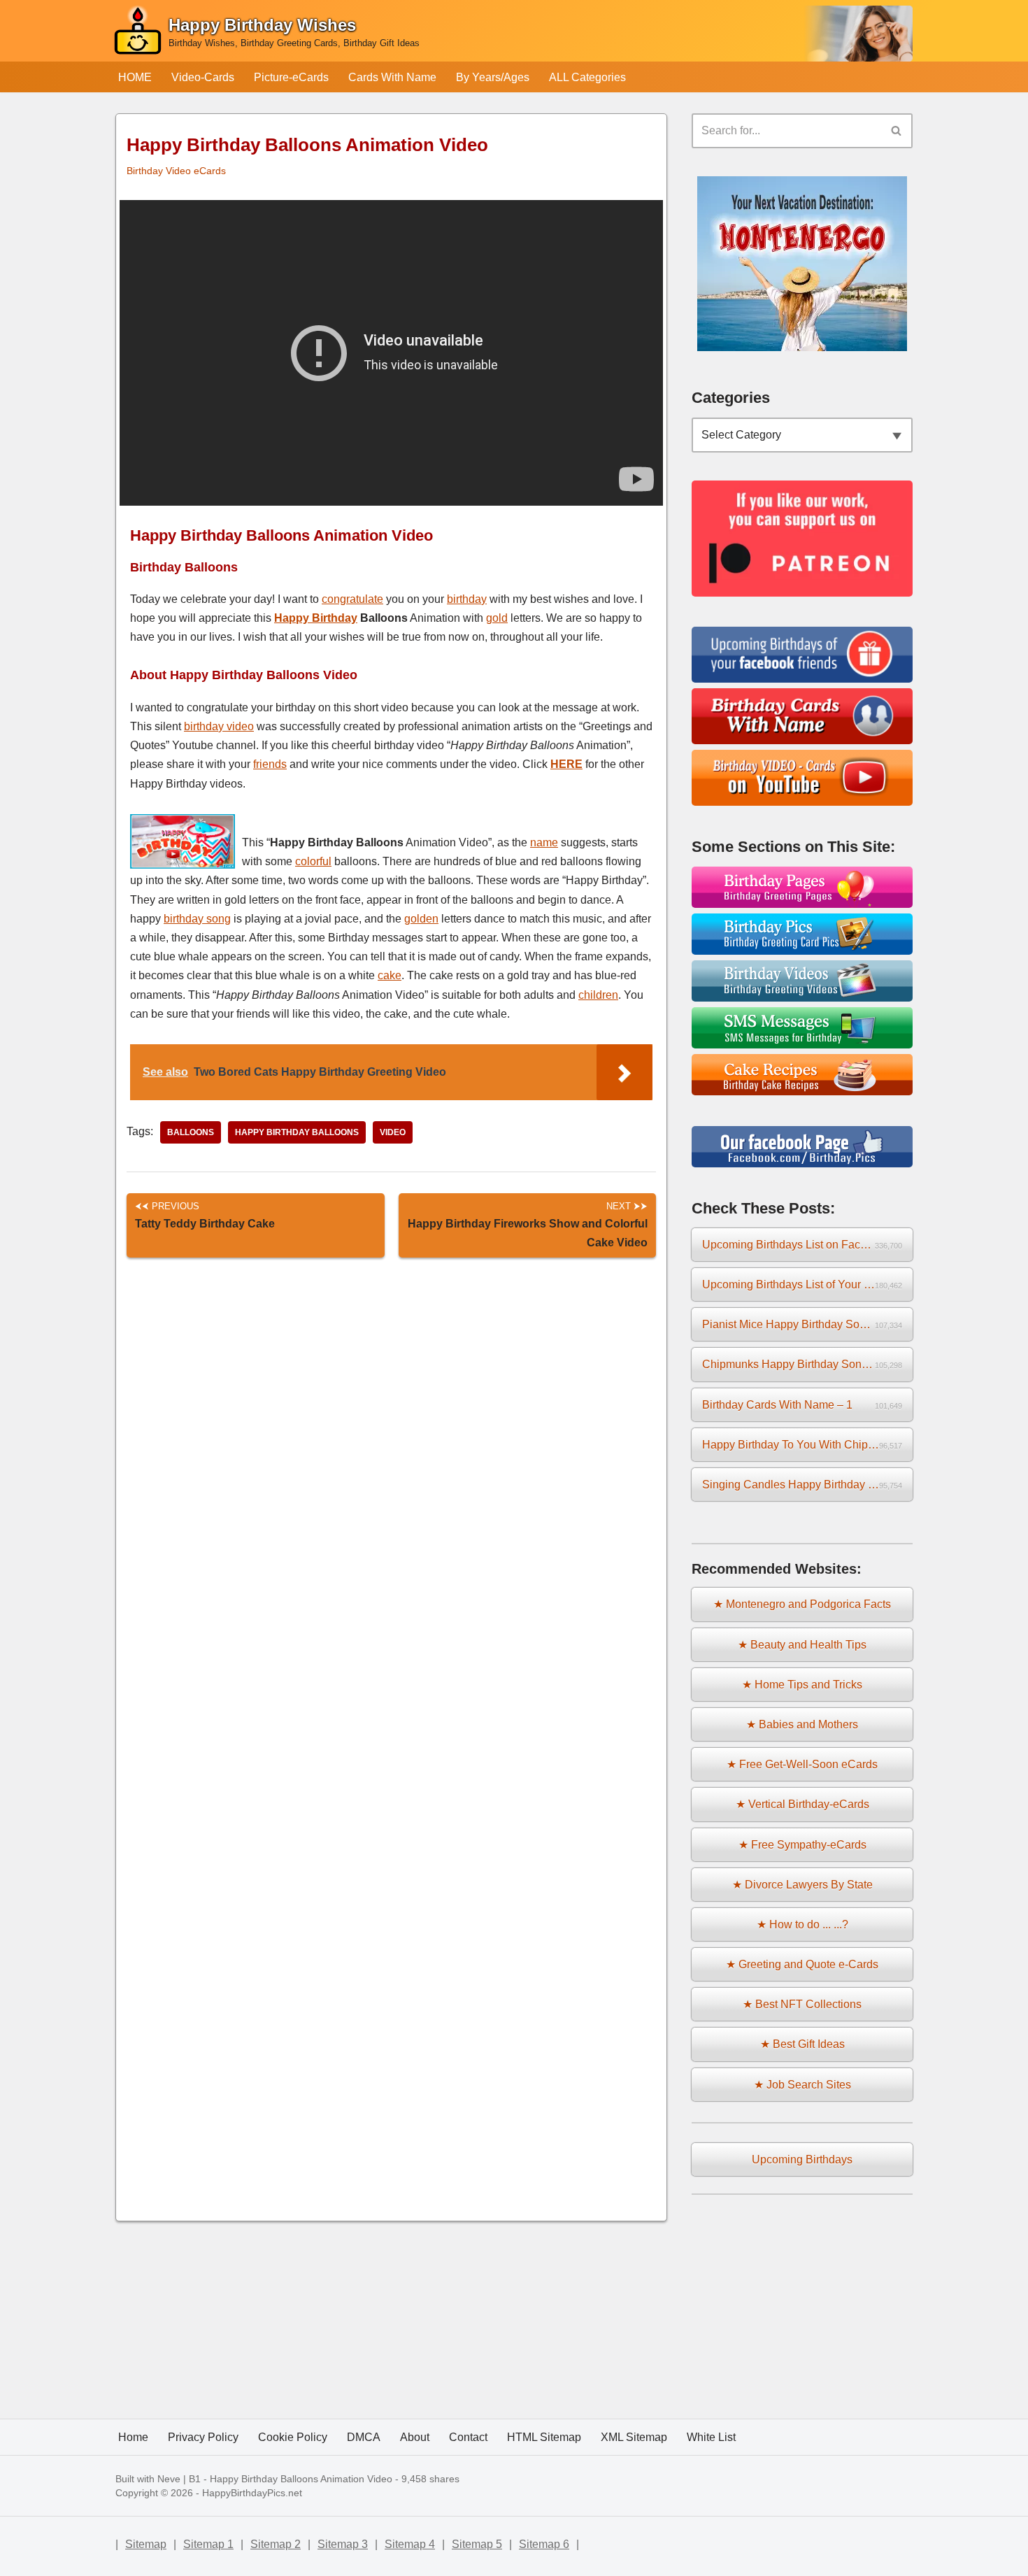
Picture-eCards (291, 77)
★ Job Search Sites (802, 2085)
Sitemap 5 (477, 2544)
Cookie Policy (293, 2437)
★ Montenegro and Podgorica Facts (802, 1604)
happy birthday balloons (297, 1132)
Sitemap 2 (276, 2544)
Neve (169, 2479)
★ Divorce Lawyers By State (802, 1885)
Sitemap (146, 2544)
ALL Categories (587, 77)
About (415, 2437)
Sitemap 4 (410, 2544)
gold (497, 618)
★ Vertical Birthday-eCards (802, 1804)
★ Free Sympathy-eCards (802, 1845)
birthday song (197, 919)
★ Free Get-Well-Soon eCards (802, 1764)
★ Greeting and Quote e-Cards (802, 1964)
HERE (566, 764)
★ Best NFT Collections (802, 2004)
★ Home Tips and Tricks (802, 1685)
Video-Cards (203, 77)
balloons (191, 1132)
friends (270, 764)
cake (390, 975)
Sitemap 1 (208, 2544)
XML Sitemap (634, 2437)
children (598, 995)
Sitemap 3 (343, 2544)
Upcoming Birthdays (802, 2159)
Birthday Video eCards (176, 171)
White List (711, 2437)
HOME (135, 77)
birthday (467, 599)
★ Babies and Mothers (802, 1724)
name (544, 842)
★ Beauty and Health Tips (802, 1645)
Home (133, 2437)
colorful (313, 861)
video (393, 1132)
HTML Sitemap (544, 2437)
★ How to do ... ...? (802, 1924)
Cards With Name (392, 77)
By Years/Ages (493, 77)
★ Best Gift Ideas (802, 2044)
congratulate (352, 599)
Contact (468, 2437)
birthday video (219, 726)
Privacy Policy (203, 2437)
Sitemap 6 (544, 2544)
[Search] (897, 131)
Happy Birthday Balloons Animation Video (301, 2479)
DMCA (364, 2437)
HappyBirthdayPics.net (252, 2493)
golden (421, 919)
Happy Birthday (316, 618)
